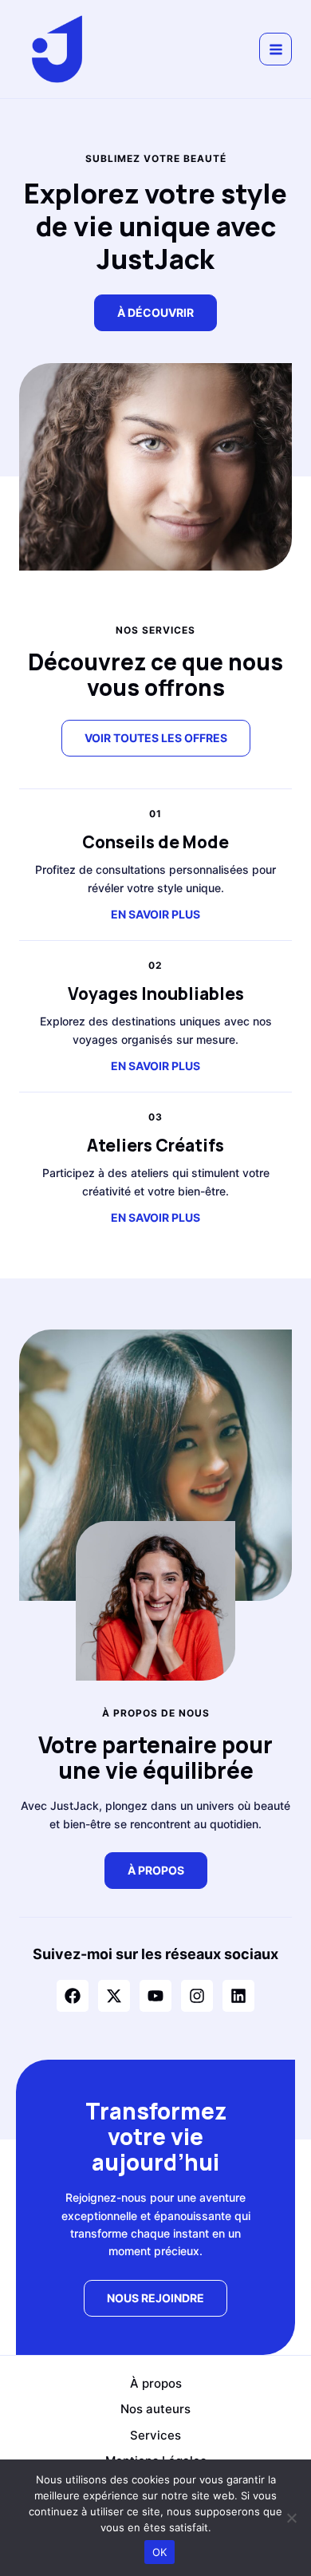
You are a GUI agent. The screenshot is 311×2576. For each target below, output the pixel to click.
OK (160, 2552)
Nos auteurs (155, 2409)
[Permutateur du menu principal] (276, 49)
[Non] (291, 2518)
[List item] (73, 1996)
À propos (156, 2383)
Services (155, 2435)
